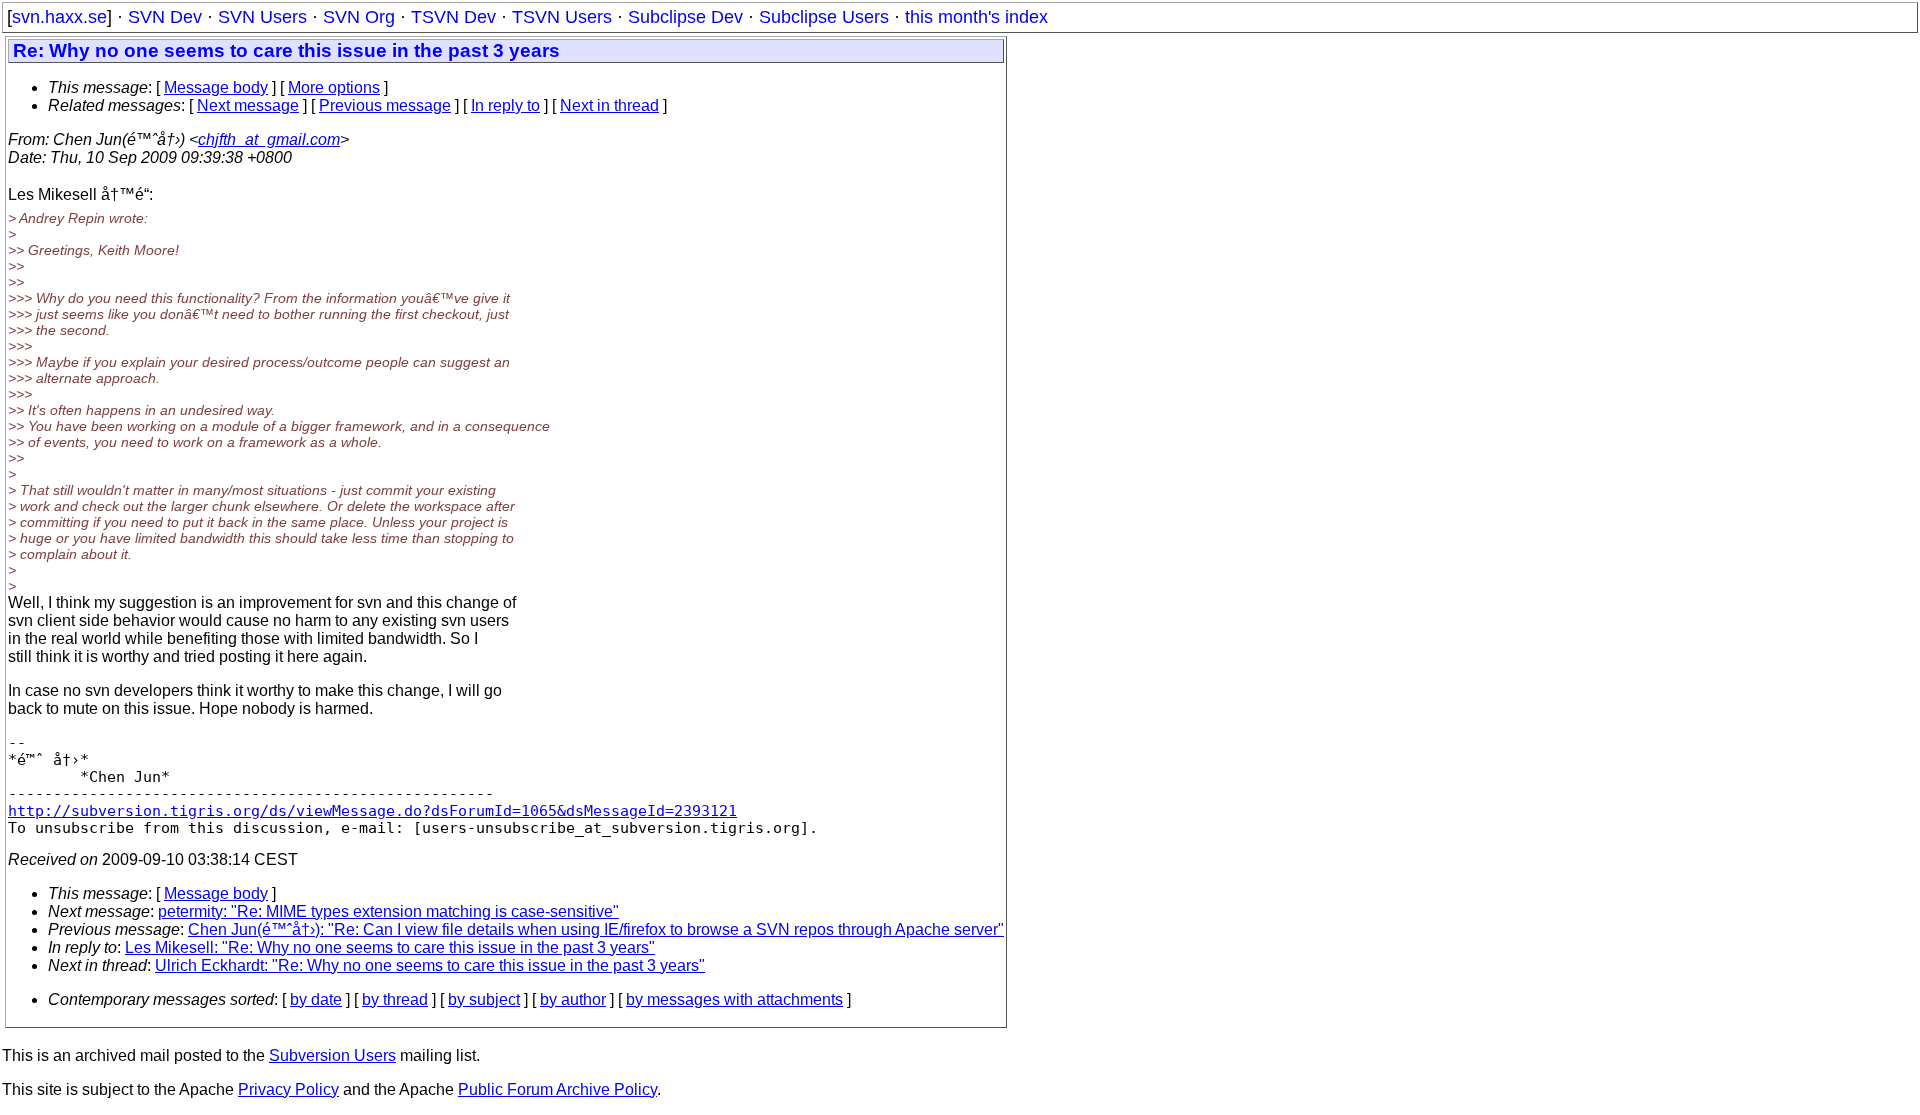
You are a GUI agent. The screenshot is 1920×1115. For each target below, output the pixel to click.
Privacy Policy (288, 1089)
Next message (248, 105)
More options (334, 87)
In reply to (505, 105)
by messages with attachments (734, 999)
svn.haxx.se (59, 17)
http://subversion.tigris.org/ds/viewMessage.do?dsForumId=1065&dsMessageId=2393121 (372, 810)
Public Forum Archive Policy (557, 1089)
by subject (484, 999)
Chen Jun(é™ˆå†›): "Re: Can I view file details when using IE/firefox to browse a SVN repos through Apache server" (596, 929)
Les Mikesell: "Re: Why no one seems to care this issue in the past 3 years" (390, 947)
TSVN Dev (453, 17)
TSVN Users (562, 17)
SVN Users (262, 17)
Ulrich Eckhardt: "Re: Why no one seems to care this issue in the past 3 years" (430, 965)
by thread (395, 999)
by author (573, 999)
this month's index (976, 17)
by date (316, 999)
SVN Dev (165, 17)
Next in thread (609, 105)
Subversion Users (332, 1055)
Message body (216, 87)
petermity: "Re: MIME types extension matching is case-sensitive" (388, 911)
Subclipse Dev (685, 17)
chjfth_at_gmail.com (269, 139)
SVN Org (359, 17)
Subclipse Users (824, 17)
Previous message (385, 105)
